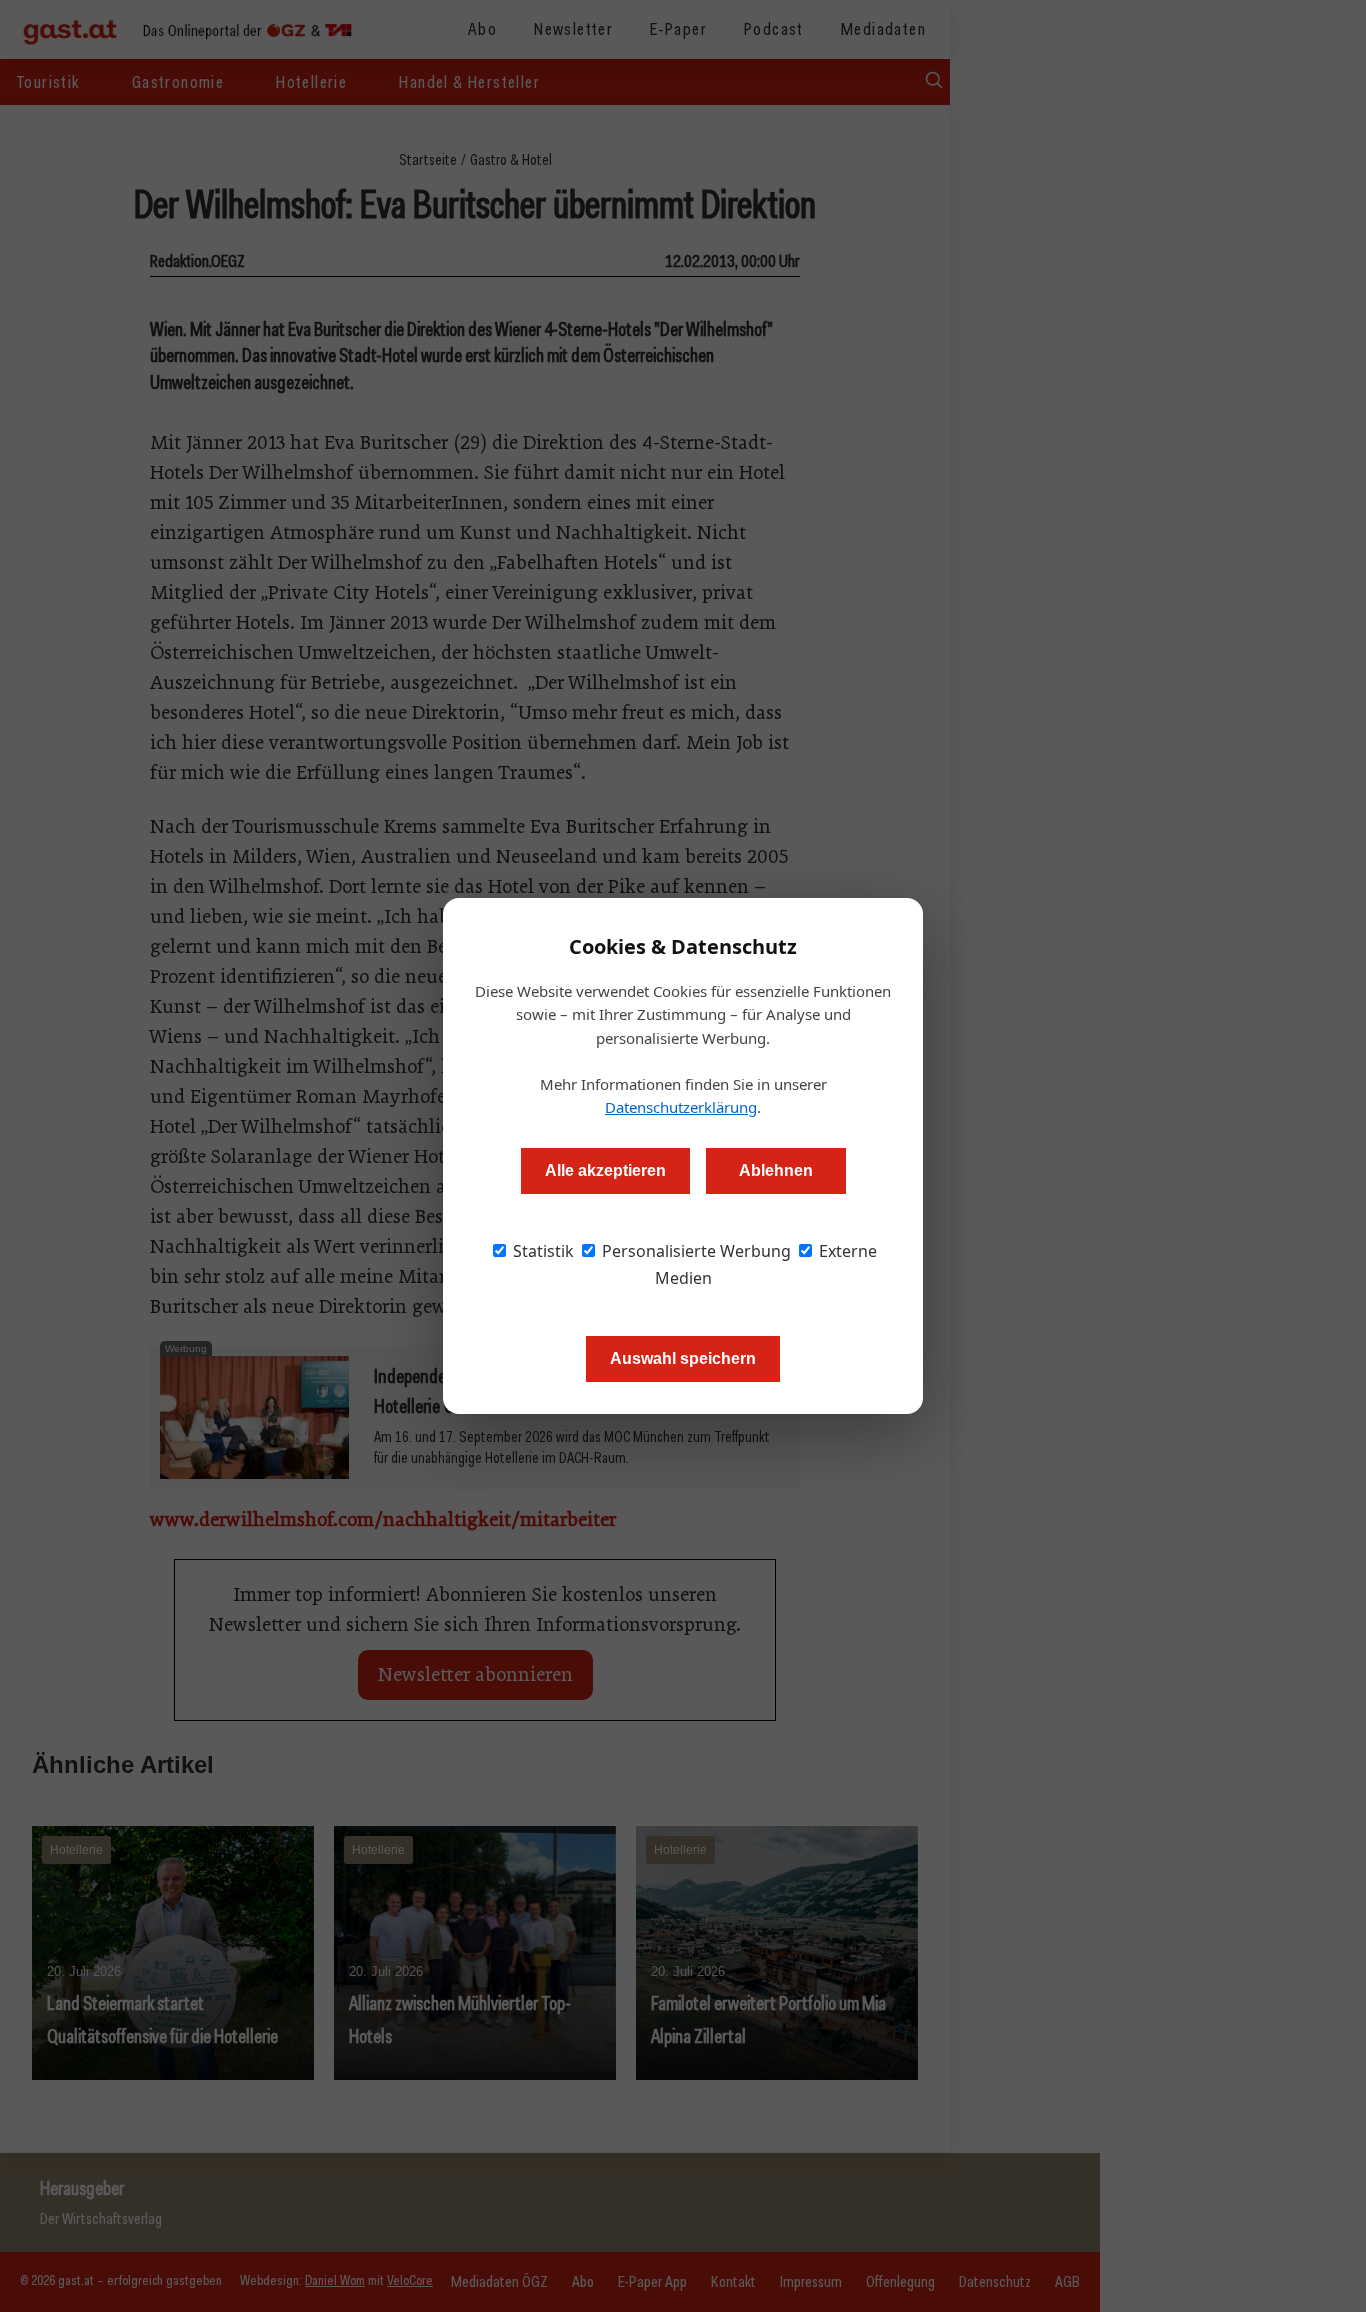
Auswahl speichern (683, 1358)
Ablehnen (776, 1170)
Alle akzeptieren (605, 1170)
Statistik (541, 1251)
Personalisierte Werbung (694, 1251)
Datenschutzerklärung (681, 1107)
